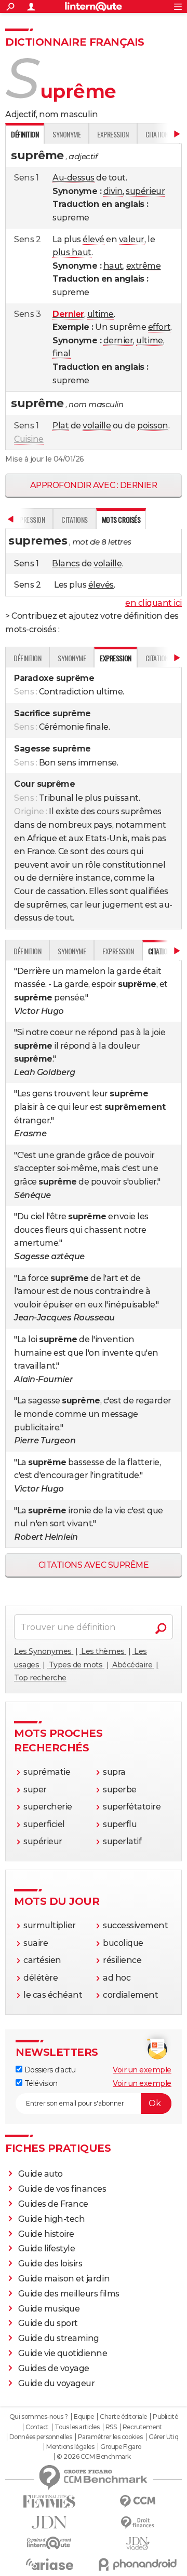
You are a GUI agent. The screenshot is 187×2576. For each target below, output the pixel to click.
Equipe (84, 2417)
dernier (118, 340)
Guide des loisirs (50, 2264)
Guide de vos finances (62, 2189)
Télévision (40, 2083)
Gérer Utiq (163, 2437)
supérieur (145, 191)
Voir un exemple (142, 2070)
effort (159, 327)
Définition (27, 658)
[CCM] (138, 2502)
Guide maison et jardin (64, 2279)
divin (113, 191)
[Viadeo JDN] (138, 2544)
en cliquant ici (153, 603)
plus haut (72, 252)
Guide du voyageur (57, 2383)
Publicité (165, 2417)
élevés (101, 585)
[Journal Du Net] (49, 2522)
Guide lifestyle (47, 2248)
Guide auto (41, 2174)
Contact (37, 2427)
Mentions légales (70, 2447)
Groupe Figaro (121, 2447)
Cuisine (29, 439)
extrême (144, 266)
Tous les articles (77, 2427)
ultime (101, 314)
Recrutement (142, 2427)
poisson (153, 426)
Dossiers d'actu (49, 2070)
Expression (113, 134)
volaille (97, 426)
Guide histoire (46, 2234)
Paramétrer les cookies (110, 2437)
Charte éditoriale (123, 2417)
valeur (132, 239)
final (62, 353)
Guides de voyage (54, 2368)
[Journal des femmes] (49, 2502)
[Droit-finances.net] (138, 2523)
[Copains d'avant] (49, 2543)
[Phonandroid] (138, 2564)
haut (113, 266)
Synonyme (66, 134)
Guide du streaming (59, 2338)
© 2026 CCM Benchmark (94, 2457)
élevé (94, 239)
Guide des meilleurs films (69, 2294)
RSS (111, 2427)
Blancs (66, 563)
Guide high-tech (52, 2219)
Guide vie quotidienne (63, 2353)
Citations (75, 519)
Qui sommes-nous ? (39, 2417)
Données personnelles (41, 2437)
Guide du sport (48, 2323)
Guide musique (49, 2309)
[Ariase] (49, 2564)
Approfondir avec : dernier (94, 485)
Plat (61, 426)
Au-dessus (74, 178)
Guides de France (53, 2204)
